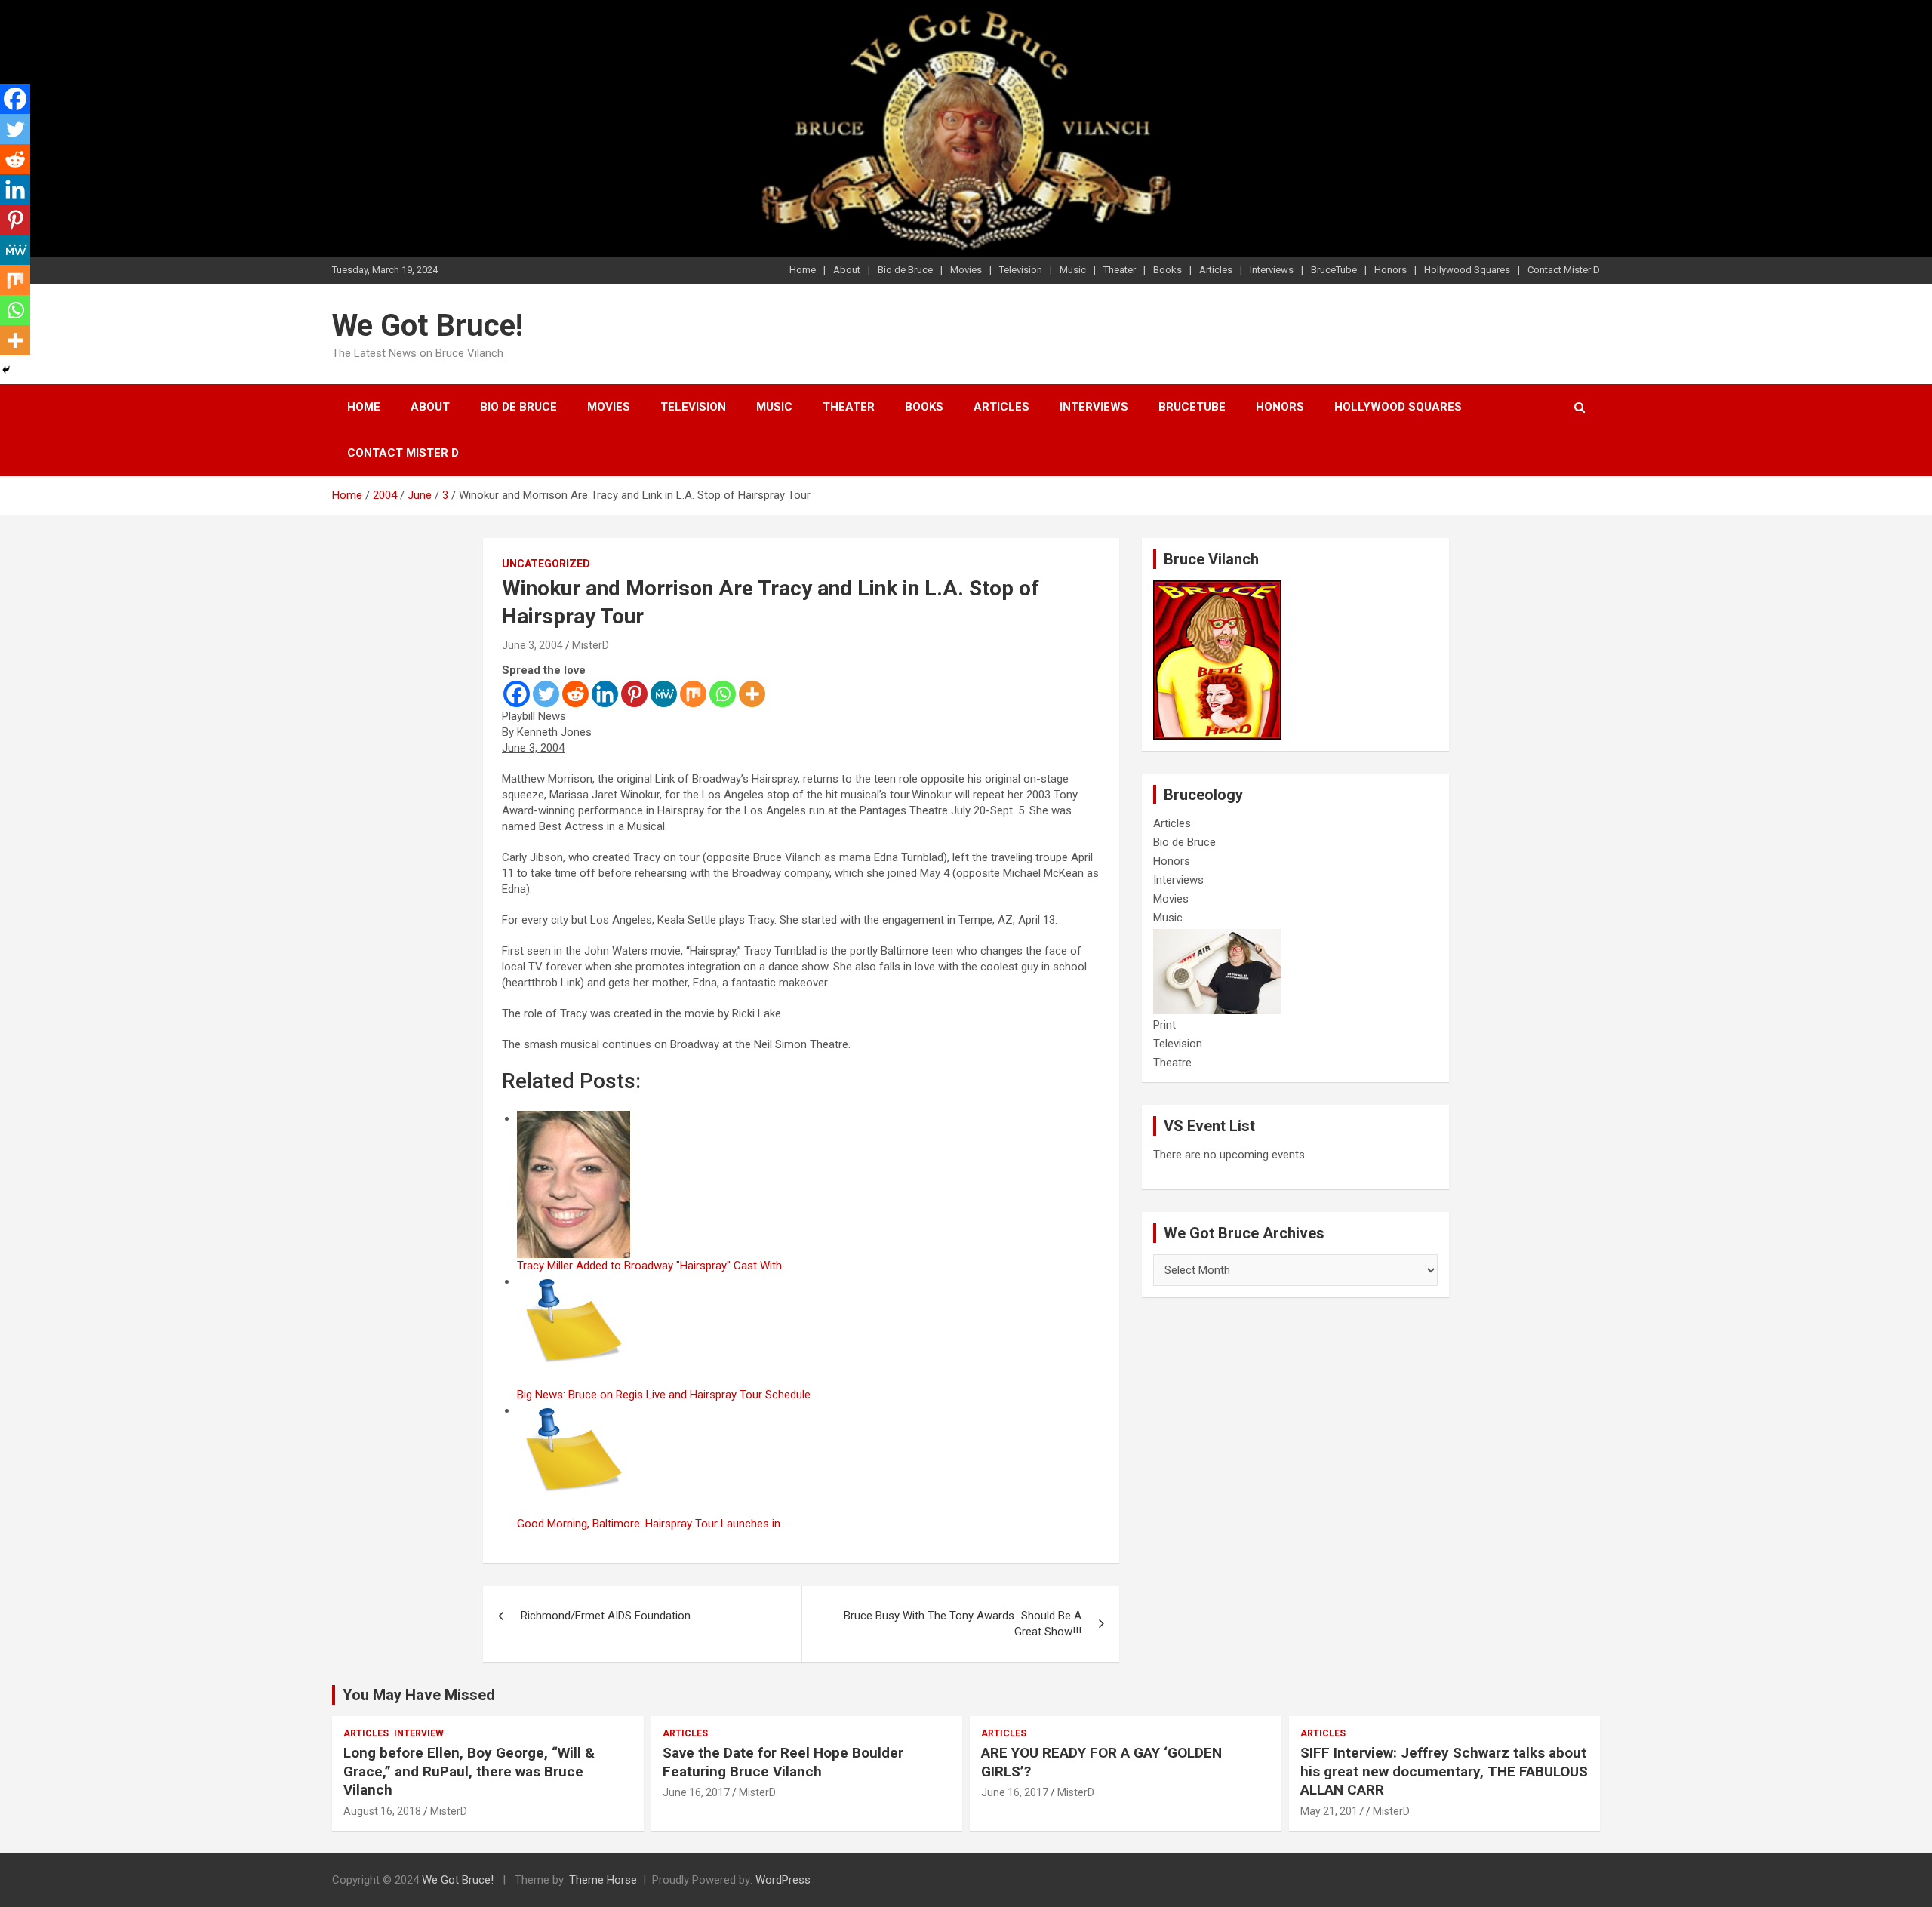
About (847, 270)
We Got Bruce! (428, 326)
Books (1168, 270)
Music (1073, 270)
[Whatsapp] (723, 694)
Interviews (1272, 270)
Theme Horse (603, 1880)
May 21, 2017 (1332, 1811)
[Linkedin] (605, 694)
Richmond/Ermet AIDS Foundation (606, 1616)
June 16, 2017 (696, 1792)
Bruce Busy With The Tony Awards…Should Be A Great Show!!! (963, 1624)
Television (1021, 270)
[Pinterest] (634, 694)
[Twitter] (546, 694)
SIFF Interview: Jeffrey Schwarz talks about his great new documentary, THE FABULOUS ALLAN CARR (1444, 1771)
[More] (752, 694)
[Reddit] (575, 694)
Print (1164, 1025)
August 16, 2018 (382, 1811)
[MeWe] (664, 694)
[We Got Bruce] (1217, 588)
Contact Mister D (1564, 270)
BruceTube (1334, 270)
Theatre (1172, 1063)
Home (803, 270)
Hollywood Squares (1467, 270)
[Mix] (693, 694)
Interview (419, 1733)
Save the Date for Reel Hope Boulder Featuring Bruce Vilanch (783, 1762)
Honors (1391, 270)
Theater (1120, 270)
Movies (966, 270)
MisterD (591, 645)
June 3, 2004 (532, 645)
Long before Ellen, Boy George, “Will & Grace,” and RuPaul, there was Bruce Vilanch (469, 1771)
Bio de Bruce (905, 270)
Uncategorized (546, 564)
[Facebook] (517, 694)
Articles (1216, 270)
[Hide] (6, 370)
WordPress (783, 1880)
